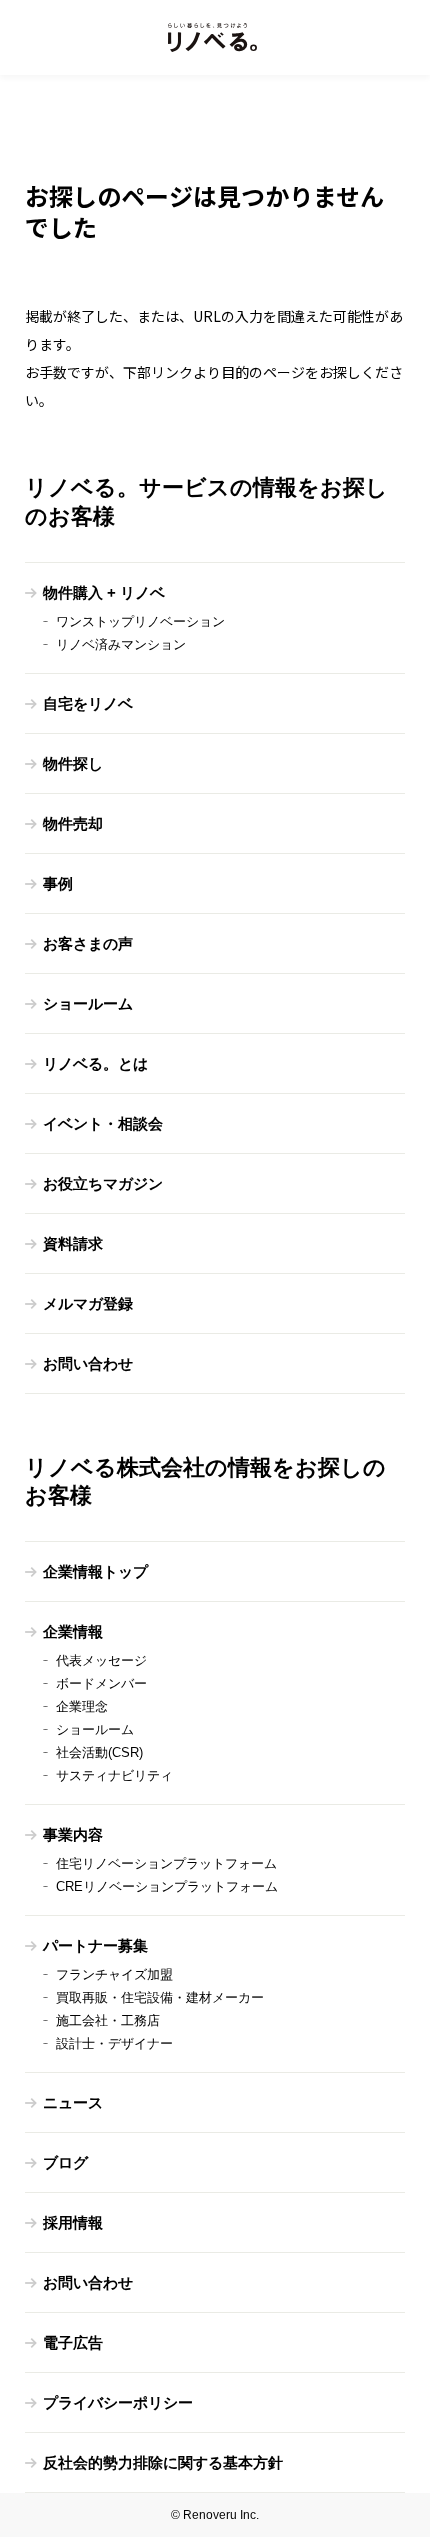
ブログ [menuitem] (65, 2162)
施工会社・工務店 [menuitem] (108, 2020)
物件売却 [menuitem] (73, 823)
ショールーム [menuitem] (88, 1003)
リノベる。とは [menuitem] (95, 1063)
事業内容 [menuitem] (73, 1834)
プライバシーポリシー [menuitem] (118, 2402)
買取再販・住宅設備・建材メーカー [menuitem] (160, 1997)
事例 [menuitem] (58, 883)
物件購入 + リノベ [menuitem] (104, 592)
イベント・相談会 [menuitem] (103, 1123)
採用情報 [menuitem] (73, 2222)
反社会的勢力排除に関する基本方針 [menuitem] (163, 2462)
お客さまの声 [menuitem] (88, 943)
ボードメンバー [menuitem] (101, 1683)
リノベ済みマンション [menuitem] (121, 644)
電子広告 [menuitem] (73, 2342)
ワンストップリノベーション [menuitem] (140, 621)
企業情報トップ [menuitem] (95, 1571)
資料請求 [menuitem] (73, 1243)
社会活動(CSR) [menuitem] (99, 1752)
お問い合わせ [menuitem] (88, 1363)
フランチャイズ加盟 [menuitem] (114, 1974)
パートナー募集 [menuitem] (95, 1945)
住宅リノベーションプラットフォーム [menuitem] (166, 1863)
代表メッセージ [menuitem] (101, 1660)
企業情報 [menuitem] (73, 1631)
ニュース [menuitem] (73, 2102)
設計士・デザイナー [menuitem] (114, 2043)
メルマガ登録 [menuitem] (88, 1303)
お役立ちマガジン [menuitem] (103, 1183)
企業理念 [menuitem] (82, 1706)
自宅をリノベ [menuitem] (88, 703)
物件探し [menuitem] (73, 763)
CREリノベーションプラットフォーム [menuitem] (167, 1886)
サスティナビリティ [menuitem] (114, 1775)
